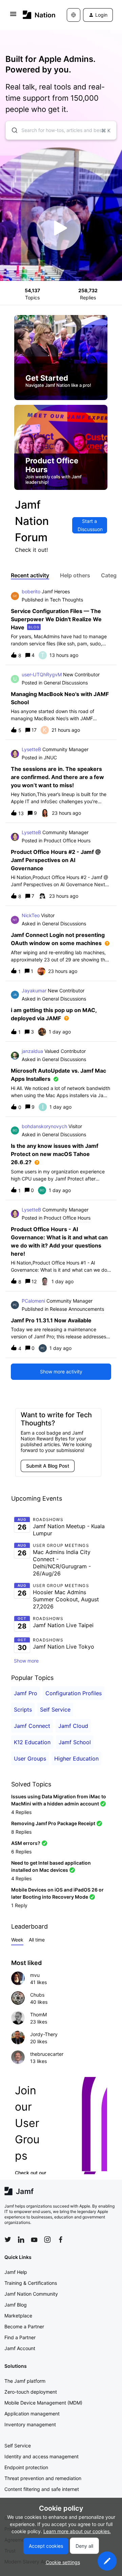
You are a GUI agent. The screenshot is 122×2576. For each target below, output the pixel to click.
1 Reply (19, 1905)
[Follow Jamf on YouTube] (34, 2240)
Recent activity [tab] (30, 575)
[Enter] (12, 130)
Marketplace (18, 2316)
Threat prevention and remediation (43, 2478)
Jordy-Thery (44, 2034)
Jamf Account (20, 2348)
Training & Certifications (31, 2283)
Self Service (55, 1710)
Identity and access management (42, 2456)
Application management (32, 2414)
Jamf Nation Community (31, 2294)
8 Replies (21, 1832)
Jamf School (75, 1742)
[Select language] (74, 15)
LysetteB (31, 749)
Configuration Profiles (74, 1693)
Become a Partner (24, 2326)
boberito (31, 591)
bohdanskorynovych (44, 1126)
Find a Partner (20, 2337)
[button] (107, 2561)
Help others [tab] (75, 575)
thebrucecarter (47, 2054)
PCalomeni (33, 1301)
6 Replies (21, 1852)
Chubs (37, 1995)
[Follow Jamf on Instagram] (47, 2240)
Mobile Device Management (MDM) (43, 2403)
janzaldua (32, 1051)
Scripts (23, 1710)
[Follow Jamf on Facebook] (61, 2240)
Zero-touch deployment (31, 2392)
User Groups (30, 1758)
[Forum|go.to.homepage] (35, 15)
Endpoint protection (26, 2467)
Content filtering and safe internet (42, 2489)
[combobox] (61, 130)
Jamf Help (16, 2272)
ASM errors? (26, 1843)
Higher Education (76, 1758)
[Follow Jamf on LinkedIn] (21, 2240)
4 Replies (21, 1812)
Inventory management (30, 2424)
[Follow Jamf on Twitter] (8, 2240)
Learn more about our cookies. (77, 2531)
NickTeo (31, 915)
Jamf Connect (32, 1726)
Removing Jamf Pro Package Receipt (53, 1823)
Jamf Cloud (73, 1726)
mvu (35, 1975)
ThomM (38, 2014)
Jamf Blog (16, 2305)
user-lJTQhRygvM (42, 674)
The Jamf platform (25, 2381)
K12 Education (32, 1742)
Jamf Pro (26, 1693)
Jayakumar (34, 990)
